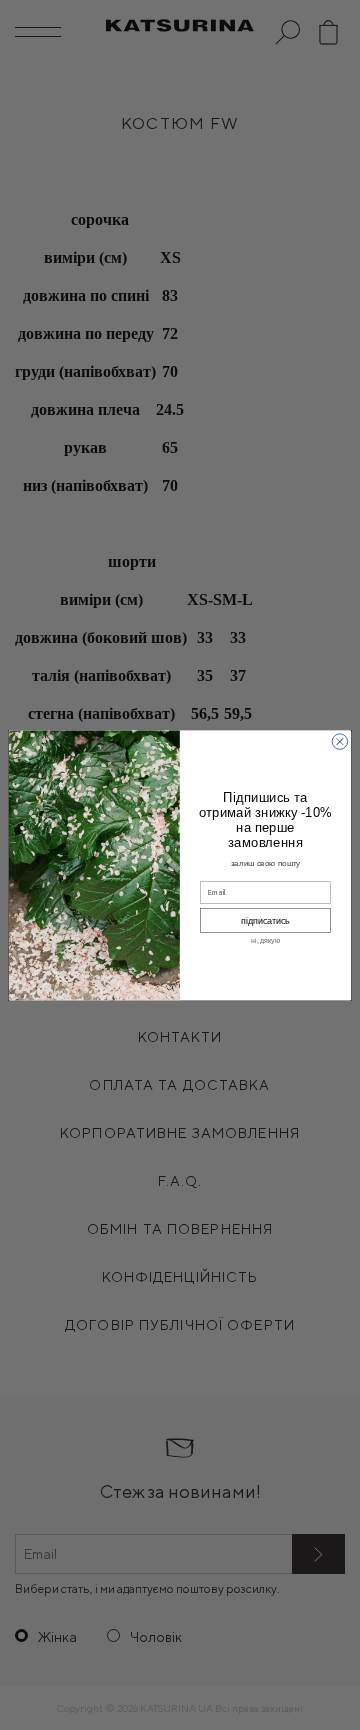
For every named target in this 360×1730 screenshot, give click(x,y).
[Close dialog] (339, 740)
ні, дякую (265, 941)
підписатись (265, 920)
